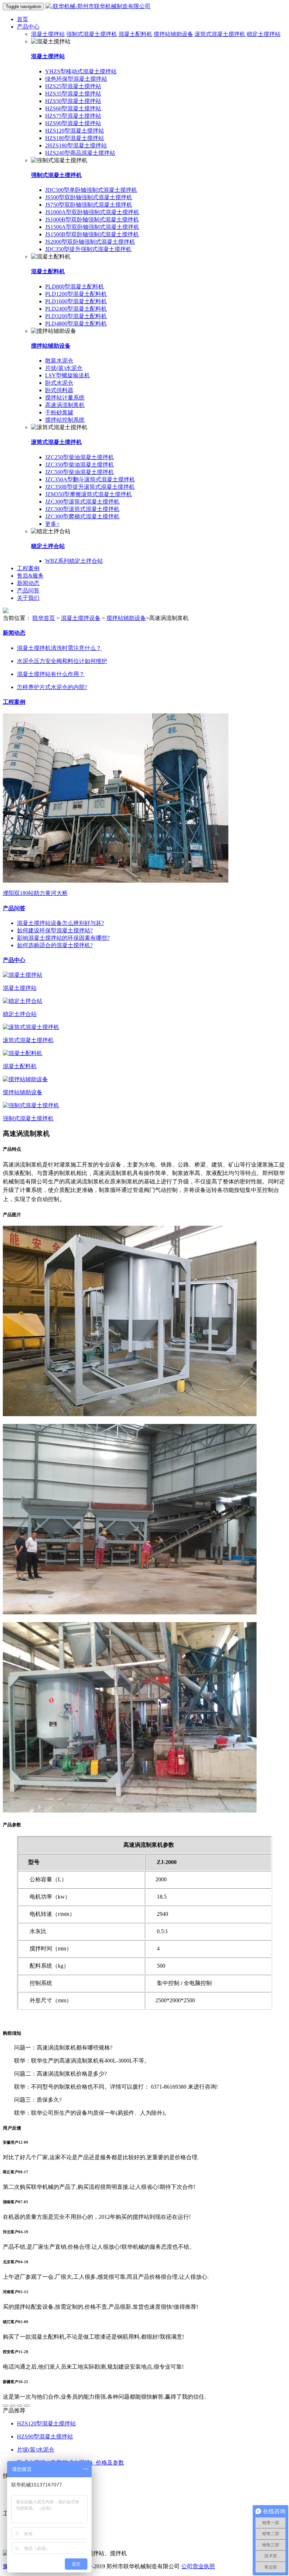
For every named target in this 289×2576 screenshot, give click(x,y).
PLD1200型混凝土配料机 (76, 294)
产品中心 (28, 27)
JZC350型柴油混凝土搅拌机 (79, 465)
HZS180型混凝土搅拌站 (75, 138)
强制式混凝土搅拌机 (92, 34)
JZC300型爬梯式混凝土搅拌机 (82, 516)
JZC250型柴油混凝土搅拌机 (79, 457)
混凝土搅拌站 (48, 34)
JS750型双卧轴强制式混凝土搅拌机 (89, 205)
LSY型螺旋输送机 (67, 375)
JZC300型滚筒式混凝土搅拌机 (82, 502)
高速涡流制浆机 (65, 405)
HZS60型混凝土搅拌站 (73, 108)
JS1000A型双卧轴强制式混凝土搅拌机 (92, 212)
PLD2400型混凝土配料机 (76, 309)
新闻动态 (28, 583)
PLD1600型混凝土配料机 (76, 301)
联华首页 (44, 618)
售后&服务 (30, 576)
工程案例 (28, 568)
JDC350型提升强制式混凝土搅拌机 (88, 249)
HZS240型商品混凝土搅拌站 (80, 153)
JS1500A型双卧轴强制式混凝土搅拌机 (92, 227)
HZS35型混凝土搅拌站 (73, 94)
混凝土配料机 (135, 34)
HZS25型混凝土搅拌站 (73, 86)
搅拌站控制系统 (65, 420)
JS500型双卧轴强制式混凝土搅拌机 (89, 197)
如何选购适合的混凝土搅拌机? (55, 945)
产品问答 (28, 590)
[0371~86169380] (20, 2406)
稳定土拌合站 (48, 546)
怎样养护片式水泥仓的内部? (52, 687)
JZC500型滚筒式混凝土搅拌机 (82, 509)
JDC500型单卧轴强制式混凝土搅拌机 (91, 190)
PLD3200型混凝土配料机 (76, 316)
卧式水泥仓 (59, 383)
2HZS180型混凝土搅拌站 (76, 145)
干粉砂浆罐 (59, 412)
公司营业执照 (198, 2566)
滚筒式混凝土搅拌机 (220, 34)
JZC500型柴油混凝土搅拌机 (79, 472)
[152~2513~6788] (13, 2406)
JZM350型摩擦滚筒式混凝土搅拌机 (88, 494)
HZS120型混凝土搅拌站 (75, 131)
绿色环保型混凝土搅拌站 (76, 79)
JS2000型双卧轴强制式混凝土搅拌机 (90, 242)
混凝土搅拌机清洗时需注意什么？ (59, 648)
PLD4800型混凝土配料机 (76, 324)
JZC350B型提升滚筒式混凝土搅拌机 (90, 487)
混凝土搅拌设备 (81, 618)
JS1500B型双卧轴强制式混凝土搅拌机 (92, 234)
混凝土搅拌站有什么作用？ (51, 674)
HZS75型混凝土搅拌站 (73, 116)
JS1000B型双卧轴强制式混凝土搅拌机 (92, 220)
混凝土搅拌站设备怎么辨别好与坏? (60, 923)
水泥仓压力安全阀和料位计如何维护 (62, 661)
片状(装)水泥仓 (64, 368)
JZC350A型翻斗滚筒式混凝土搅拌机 (90, 479)
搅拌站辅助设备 (173, 34)
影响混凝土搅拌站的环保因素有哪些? (63, 938)
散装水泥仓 (59, 361)
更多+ (52, 524)
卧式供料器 (59, 390)
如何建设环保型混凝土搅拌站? (55, 930)
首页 (23, 19)
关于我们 (28, 598)
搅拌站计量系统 (65, 398)
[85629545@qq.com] (27, 2406)
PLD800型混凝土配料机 (75, 287)
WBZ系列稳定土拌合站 (74, 561)
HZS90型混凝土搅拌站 (73, 123)
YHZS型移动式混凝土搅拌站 (81, 71)
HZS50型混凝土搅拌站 (73, 101)
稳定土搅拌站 (264, 34)
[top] (6, 2406)
